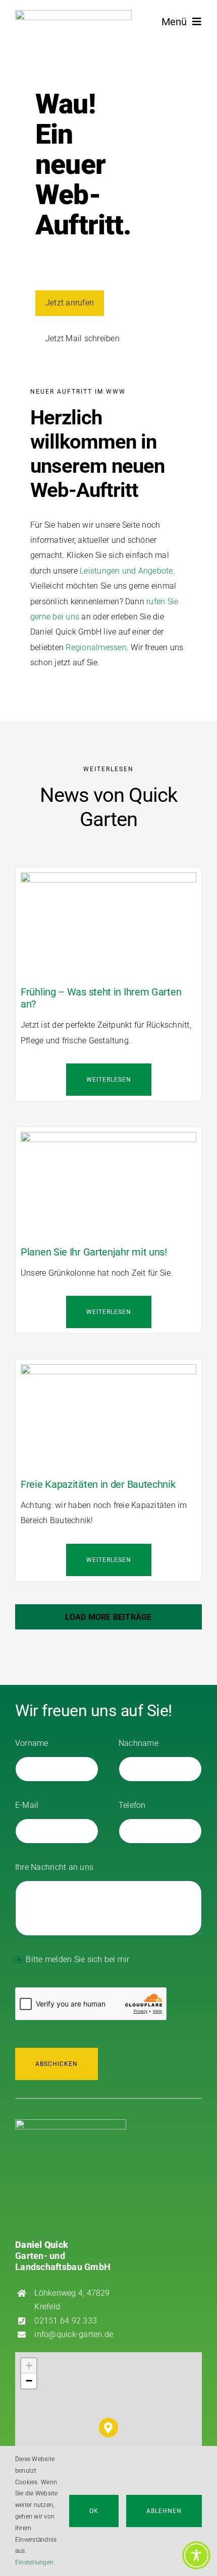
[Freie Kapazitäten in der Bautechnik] (108, 1372)
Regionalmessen (96, 647)
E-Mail (27, 1805)
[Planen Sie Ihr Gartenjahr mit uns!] (108, 1139)
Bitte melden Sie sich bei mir (77, 1959)
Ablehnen (164, 2511)
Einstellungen (35, 2562)
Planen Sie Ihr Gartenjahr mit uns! (94, 1252)
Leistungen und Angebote (126, 571)
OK (94, 2511)
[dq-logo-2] (73, 14)
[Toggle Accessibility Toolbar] (196, 2555)
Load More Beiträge (108, 1617)
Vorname (32, 1743)
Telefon (132, 1805)
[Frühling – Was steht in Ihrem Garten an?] (108, 880)
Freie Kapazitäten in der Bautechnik (98, 1484)
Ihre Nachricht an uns (54, 1867)
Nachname (139, 1743)
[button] (109, 2428)
